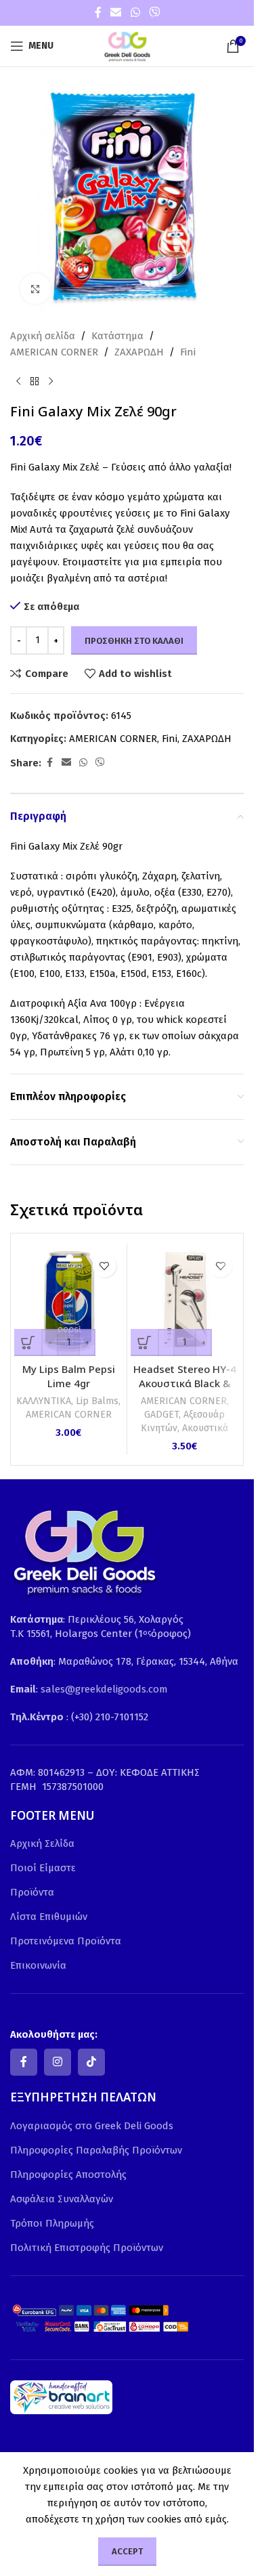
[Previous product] (18, 382)
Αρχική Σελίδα (42, 1843)
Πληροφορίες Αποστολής (68, 2175)
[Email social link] (116, 13)
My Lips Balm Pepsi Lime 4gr (69, 1376)
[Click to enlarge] (36, 289)
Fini (188, 352)
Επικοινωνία (38, 1965)
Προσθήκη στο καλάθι (134, 641)
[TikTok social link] (91, 2062)
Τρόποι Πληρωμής (52, 2223)
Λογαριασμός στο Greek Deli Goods (92, 2126)
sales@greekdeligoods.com (104, 1689)
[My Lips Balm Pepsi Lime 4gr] (69, 1302)
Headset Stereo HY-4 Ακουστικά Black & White (185, 1383)
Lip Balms (97, 1401)
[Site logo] (127, 45)
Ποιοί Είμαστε (43, 1868)
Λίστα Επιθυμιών (49, 1917)
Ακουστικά (205, 1428)
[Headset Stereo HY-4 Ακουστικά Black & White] (185, 1302)
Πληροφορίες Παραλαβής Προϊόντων (96, 2150)
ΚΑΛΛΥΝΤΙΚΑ (44, 1401)
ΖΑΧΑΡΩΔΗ (139, 352)
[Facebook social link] (98, 13)
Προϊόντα (32, 1892)
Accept (127, 2551)
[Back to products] (35, 382)
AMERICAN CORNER (54, 352)
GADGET (161, 1415)
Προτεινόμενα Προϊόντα (66, 1941)
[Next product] (51, 382)
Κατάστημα (117, 336)
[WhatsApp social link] (135, 13)
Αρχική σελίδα (43, 336)
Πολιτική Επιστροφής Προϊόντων (87, 2248)
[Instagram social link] (58, 2062)
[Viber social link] (154, 13)
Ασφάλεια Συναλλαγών (62, 2199)
